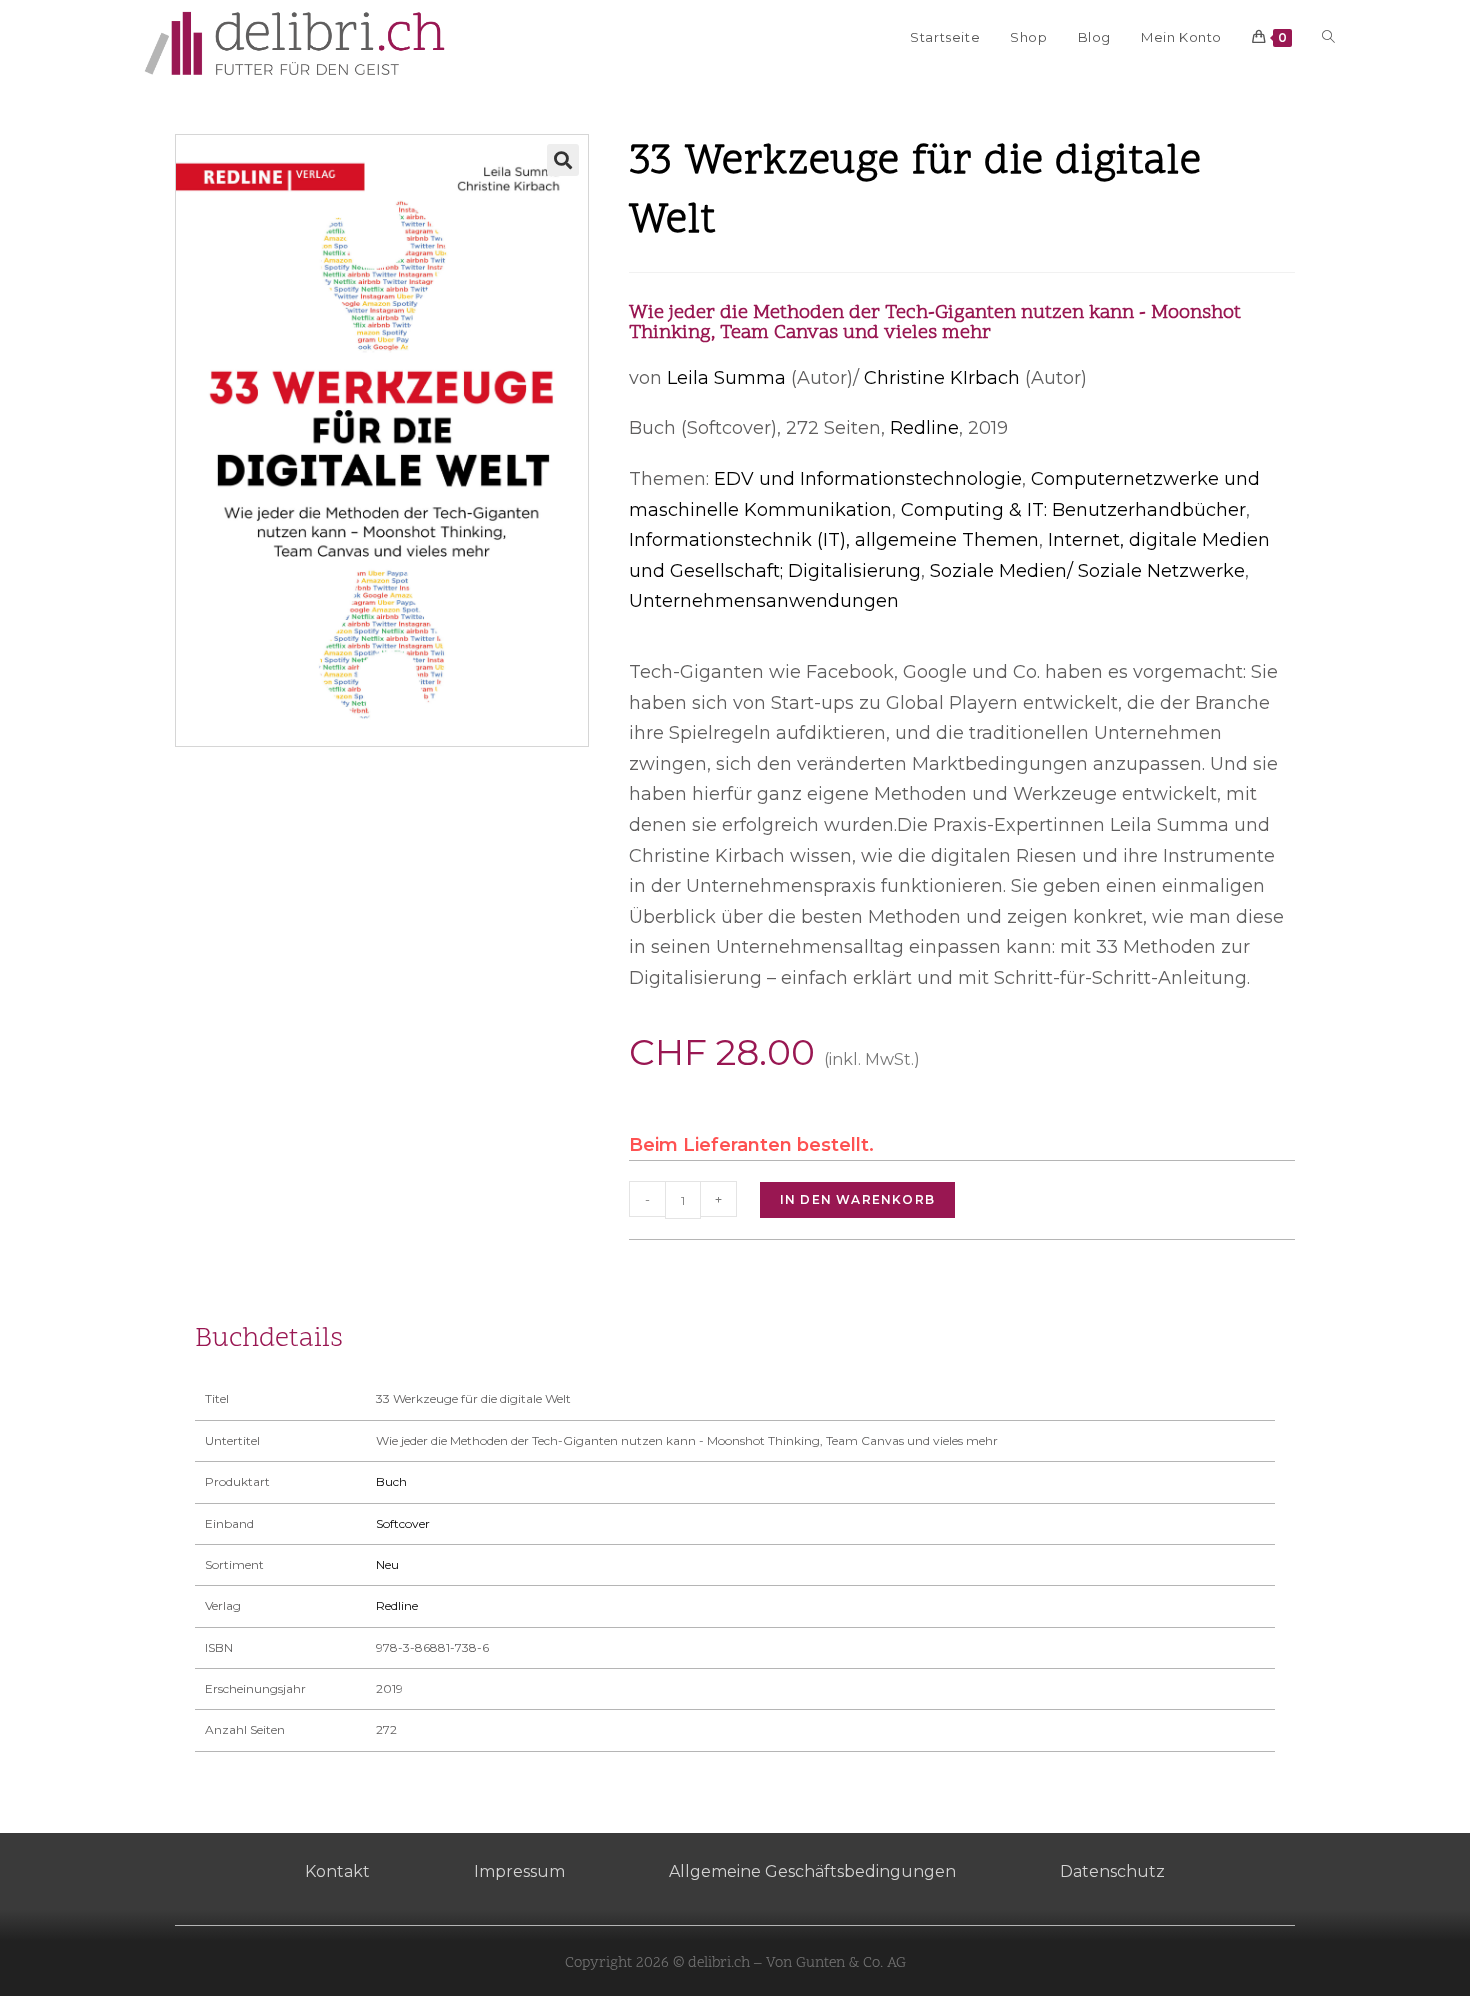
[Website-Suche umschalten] (1328, 37)
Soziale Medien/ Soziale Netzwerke (1087, 571)
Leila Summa (726, 378)
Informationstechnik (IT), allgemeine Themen (834, 540)
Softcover (403, 1523)
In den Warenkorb (857, 1199)
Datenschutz (1112, 1871)
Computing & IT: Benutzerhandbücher (1073, 510)
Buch (391, 1481)
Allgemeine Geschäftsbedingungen (812, 1871)
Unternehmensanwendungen (764, 601)
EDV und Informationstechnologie (868, 479)
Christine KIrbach (942, 378)
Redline (924, 428)
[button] (563, 160)
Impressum (519, 1871)
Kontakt (337, 1871)
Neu (387, 1564)
